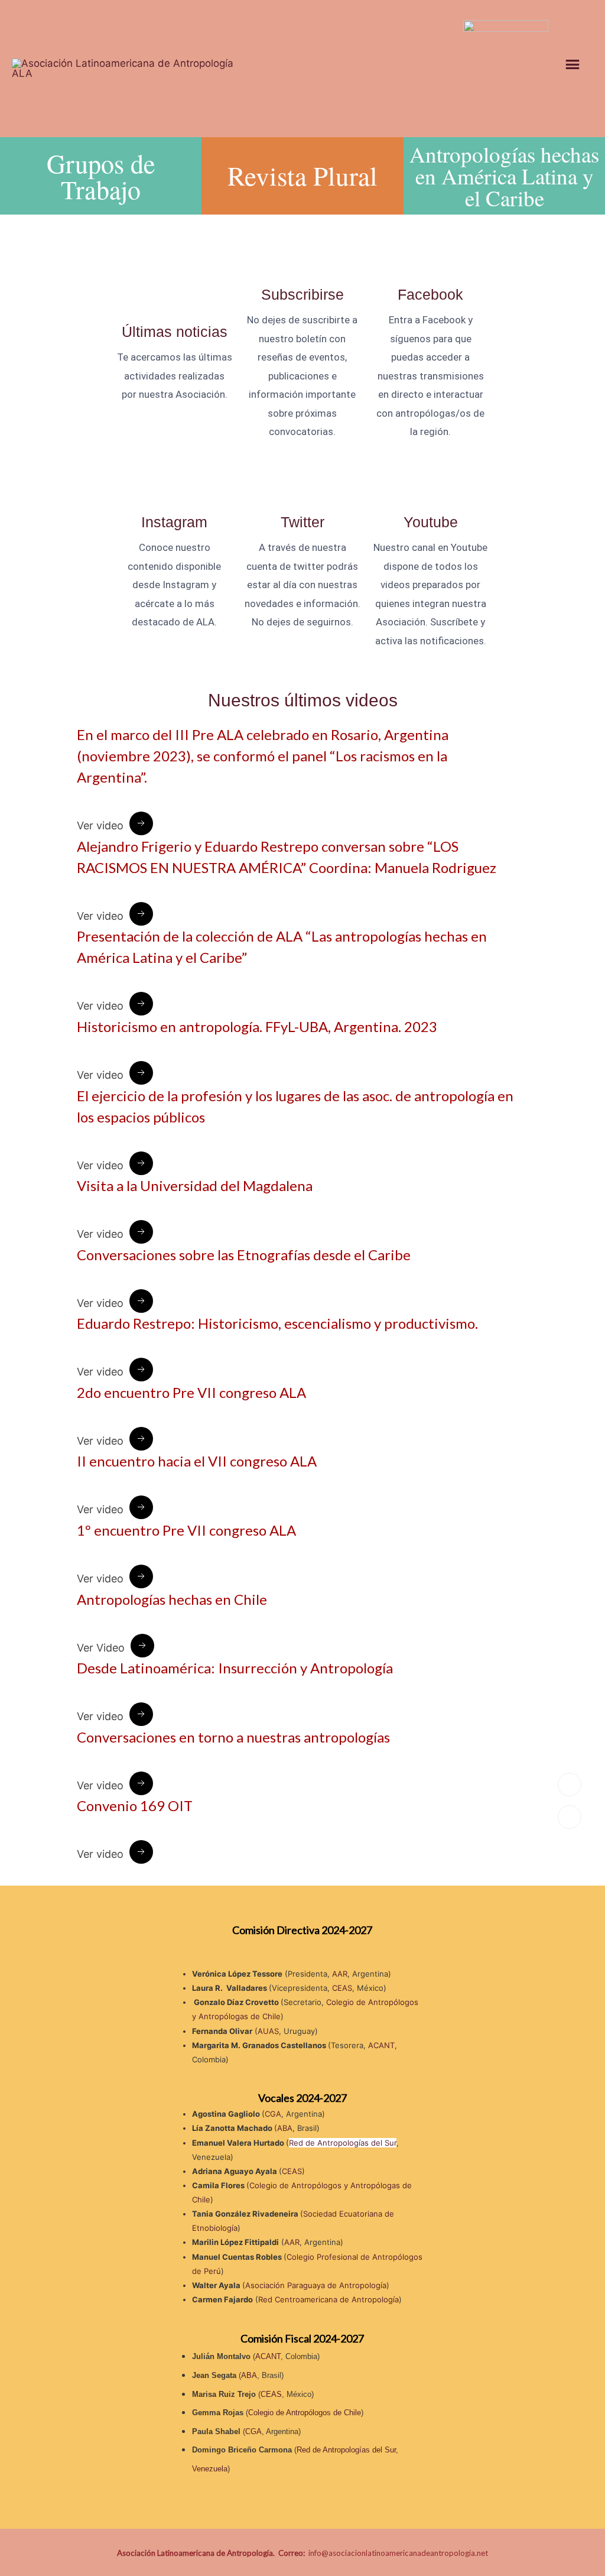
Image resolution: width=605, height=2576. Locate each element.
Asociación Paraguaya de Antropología (316, 2285)
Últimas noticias (175, 332)
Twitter (302, 522)
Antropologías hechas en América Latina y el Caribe (504, 176)
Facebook (430, 294)
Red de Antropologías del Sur (343, 2143)
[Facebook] (431, 272)
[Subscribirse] (302, 272)
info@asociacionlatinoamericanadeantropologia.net (398, 2553)
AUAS (268, 2031)
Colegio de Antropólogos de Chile (305, 2413)
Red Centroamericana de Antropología (328, 2299)
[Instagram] (174, 488)
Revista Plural (302, 176)
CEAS (342, 1988)
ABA (285, 2128)
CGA (273, 2114)
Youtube (431, 522)
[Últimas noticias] (174, 310)
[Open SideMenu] (577, 67)
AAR (340, 1974)
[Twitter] (302, 488)
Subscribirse (302, 294)
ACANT (381, 2045)
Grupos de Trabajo (101, 176)
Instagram (174, 522)
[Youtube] (431, 488)
